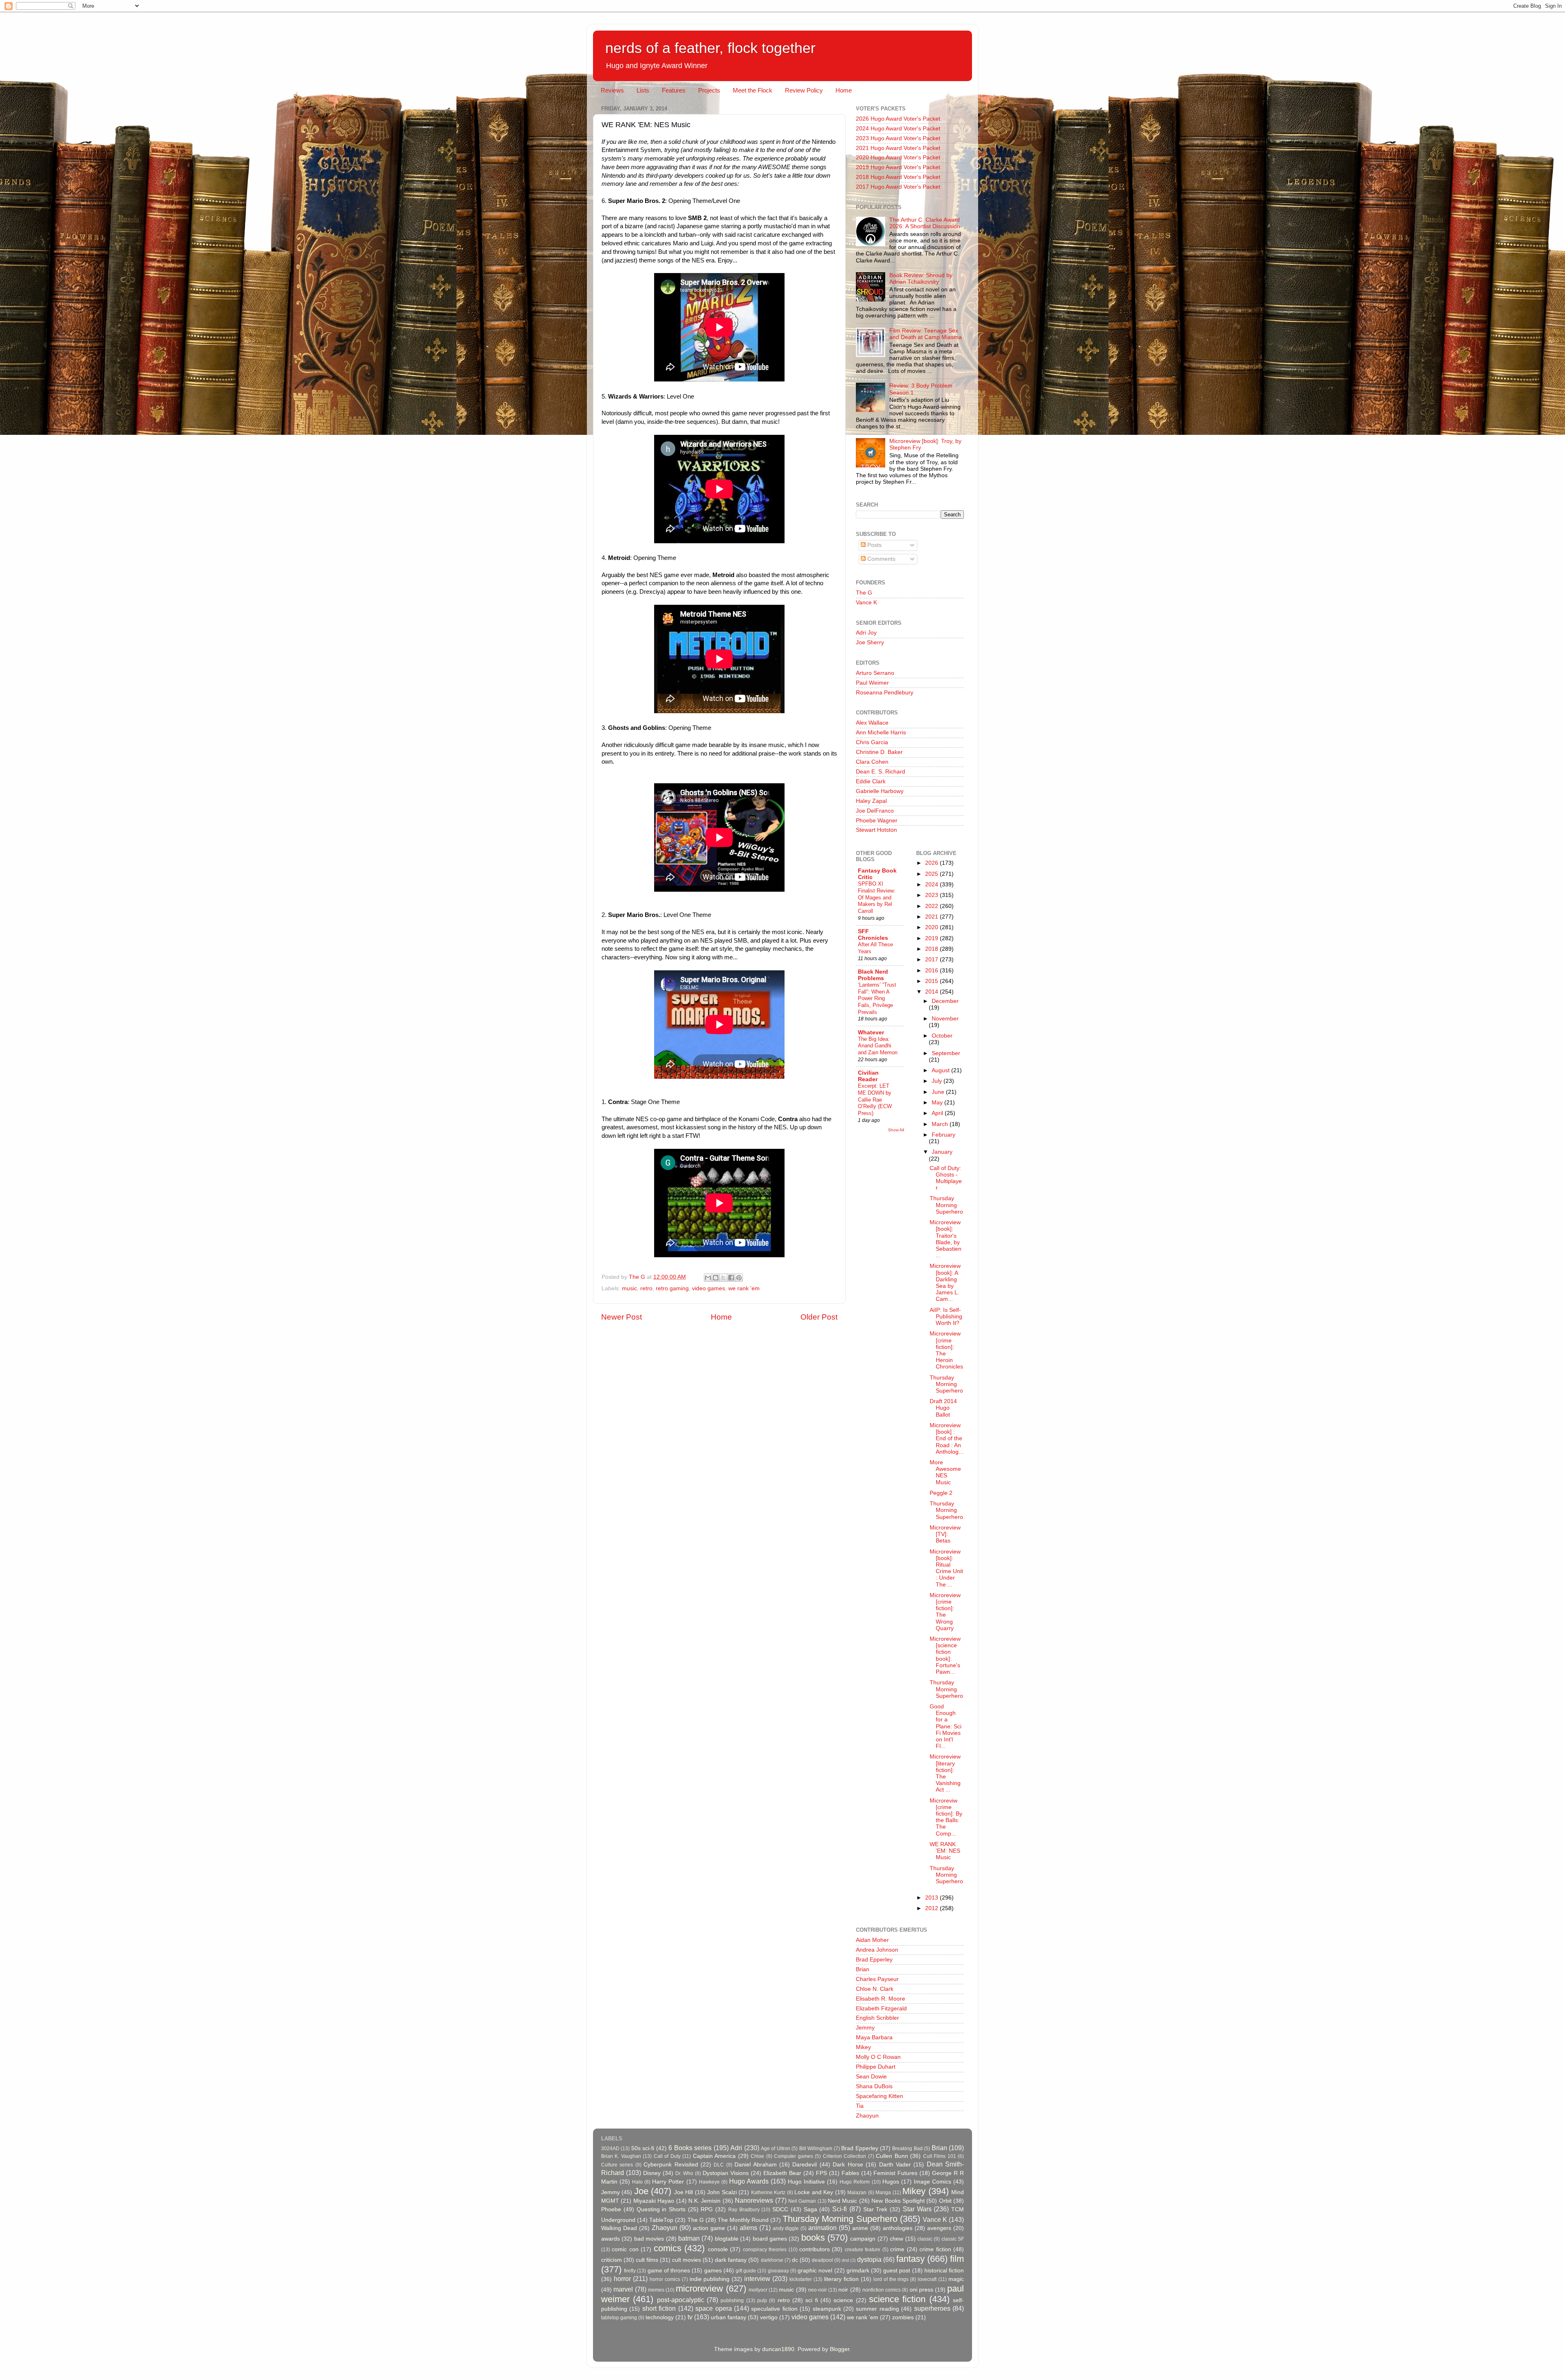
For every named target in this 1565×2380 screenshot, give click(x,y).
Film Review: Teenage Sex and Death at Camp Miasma (926, 334)
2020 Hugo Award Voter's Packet (898, 158)
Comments (881, 559)
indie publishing (710, 2279)
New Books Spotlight (898, 2201)
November (945, 1019)
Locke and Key (814, 2192)
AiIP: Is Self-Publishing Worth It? (946, 1317)
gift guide (746, 2271)
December (945, 1001)
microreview (699, 2289)
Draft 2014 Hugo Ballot (943, 1408)
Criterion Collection (844, 2156)
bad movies (649, 2239)
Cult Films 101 (940, 2156)
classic (925, 2239)
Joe (641, 2191)
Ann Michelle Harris (881, 733)
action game (709, 2228)
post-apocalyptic (681, 2300)
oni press (921, 2290)
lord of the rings (891, 2279)
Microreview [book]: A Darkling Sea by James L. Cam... (945, 1283)
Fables (850, 2173)
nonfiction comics (882, 2290)
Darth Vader (895, 2165)
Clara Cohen (872, 762)
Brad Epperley (874, 1960)
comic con (625, 2249)
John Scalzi (722, 2192)
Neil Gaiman (802, 2201)
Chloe (757, 2156)
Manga (883, 2193)
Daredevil (805, 2165)
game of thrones (669, 2271)
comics (668, 2248)
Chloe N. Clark (875, 1989)
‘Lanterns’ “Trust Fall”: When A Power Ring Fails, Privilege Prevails (877, 998)
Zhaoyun (867, 2116)
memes (656, 2290)
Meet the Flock (753, 90)
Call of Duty (667, 2156)
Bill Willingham (816, 2149)
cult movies (687, 2260)
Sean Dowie (871, 2077)
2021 (932, 917)
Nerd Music (842, 2201)
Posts (874, 545)
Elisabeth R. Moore (881, 1999)
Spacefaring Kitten (879, 2096)
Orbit (945, 2201)
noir (843, 2290)
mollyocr (758, 2290)
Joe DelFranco (875, 811)
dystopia (869, 2259)
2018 (932, 949)
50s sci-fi (643, 2148)
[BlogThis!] (716, 1278)
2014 (932, 992)
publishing (732, 2301)
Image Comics (932, 2182)
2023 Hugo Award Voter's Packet (898, 138)
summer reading (877, 2309)
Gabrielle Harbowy (880, 791)
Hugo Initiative (806, 2182)
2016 (932, 971)
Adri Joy (866, 633)
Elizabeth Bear (782, 2173)
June (939, 1092)
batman (689, 2238)
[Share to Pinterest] (739, 1278)
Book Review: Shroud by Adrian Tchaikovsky (921, 279)
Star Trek (875, 2209)
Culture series (617, 2165)
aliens (748, 2228)
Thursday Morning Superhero (946, 1205)
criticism (612, 2260)
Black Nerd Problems (873, 975)
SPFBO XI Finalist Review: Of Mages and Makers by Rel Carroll (877, 897)
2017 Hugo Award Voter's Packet (898, 187)
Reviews (612, 90)
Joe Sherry (870, 642)
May (938, 1103)
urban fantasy (728, 2317)
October (942, 1036)
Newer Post (622, 1317)
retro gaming (672, 1288)
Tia (860, 2106)
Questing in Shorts (661, 2209)
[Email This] (708, 1278)
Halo (637, 2182)
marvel (623, 2289)
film (957, 2259)
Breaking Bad (907, 2149)
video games (709, 1288)
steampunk (827, 2309)
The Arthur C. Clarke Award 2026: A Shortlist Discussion (925, 223)
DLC (719, 2165)
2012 (932, 1908)
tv (690, 2317)
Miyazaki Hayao (654, 2201)
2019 (932, 938)
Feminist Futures (895, 2173)
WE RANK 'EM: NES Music (945, 1851)
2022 (932, 906)
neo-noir (818, 2290)
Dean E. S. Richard (881, 772)
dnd (845, 2260)
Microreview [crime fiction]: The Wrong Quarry (945, 1612)
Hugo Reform (855, 2182)
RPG (707, 2209)
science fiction (897, 2299)
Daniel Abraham (755, 2165)
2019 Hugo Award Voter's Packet (898, 167)
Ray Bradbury (744, 2210)
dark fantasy (731, 2260)
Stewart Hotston (876, 830)
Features (674, 90)
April (938, 1113)
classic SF (953, 2239)
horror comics (665, 2279)
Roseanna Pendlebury (885, 693)
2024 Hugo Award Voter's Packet (898, 129)
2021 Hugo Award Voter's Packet (898, 148)
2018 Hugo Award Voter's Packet (898, 177)
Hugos (891, 2182)
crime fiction (935, 2249)
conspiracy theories (765, 2250)
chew (896, 2239)
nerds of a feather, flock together (710, 48)
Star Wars (917, 2209)
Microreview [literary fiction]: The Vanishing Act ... (945, 1773)
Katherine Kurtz (768, 2193)
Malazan (857, 2193)
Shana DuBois (874, 2086)
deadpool (822, 2260)
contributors (814, 2249)
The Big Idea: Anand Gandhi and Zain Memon (878, 1046)
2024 (932, 885)
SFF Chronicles (873, 935)
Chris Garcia (872, 742)
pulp (762, 2301)
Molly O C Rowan (878, 2057)
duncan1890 (778, 2349)
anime (860, 2228)
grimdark (858, 2271)
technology (660, 2317)
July (938, 1081)
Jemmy (865, 2028)
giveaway (778, 2271)
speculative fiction (774, 2309)
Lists (643, 90)
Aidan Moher (872, 1940)
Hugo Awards (749, 2181)
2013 (932, 1898)
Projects (709, 90)
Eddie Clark (871, 781)
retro (646, 1288)
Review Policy (804, 90)
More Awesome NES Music (945, 1472)
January (942, 1152)
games (713, 2271)
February (943, 1135)
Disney (652, 2173)
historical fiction (944, 2271)
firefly (630, 2271)
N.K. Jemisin (704, 2201)
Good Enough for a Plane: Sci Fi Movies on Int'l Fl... (946, 1726)
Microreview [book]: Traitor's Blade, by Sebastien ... (946, 1239)
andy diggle (786, 2228)
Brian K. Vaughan (621, 2156)
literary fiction (841, 2279)
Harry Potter (668, 2182)
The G (864, 593)
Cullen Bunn (892, 2156)
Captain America (714, 2156)
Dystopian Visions (726, 2173)
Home (844, 90)
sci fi (811, 2300)
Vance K (866, 603)
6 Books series (690, 2148)
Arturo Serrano (875, 673)
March (941, 1124)
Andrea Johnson (877, 1950)
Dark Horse (848, 2165)
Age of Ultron (776, 2149)
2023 (932, 895)
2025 (932, 874)
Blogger (840, 2349)
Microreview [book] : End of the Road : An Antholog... (947, 1439)
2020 (932, 927)
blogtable (727, 2239)
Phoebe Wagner (877, 821)
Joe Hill (683, 2192)
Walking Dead (619, 2228)
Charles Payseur (877, 1979)
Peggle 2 (941, 1493)
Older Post (819, 1317)
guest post (897, 2271)
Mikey (863, 2047)
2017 (932, 960)
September (946, 1053)
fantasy (910, 2259)
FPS (821, 2173)
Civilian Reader (868, 1076)
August (941, 1070)
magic (956, 2279)
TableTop (661, 2220)
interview (757, 2279)
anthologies (898, 2228)
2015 (932, 981)
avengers (939, 2228)
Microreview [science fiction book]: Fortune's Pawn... (945, 1655)
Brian (863, 1969)
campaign (863, 2239)
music (629, 1288)
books (813, 2238)
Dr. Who (684, 2173)
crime (897, 2249)
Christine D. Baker (879, 752)
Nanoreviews (754, 2200)
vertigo (769, 2317)
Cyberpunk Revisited (671, 2165)
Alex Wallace (872, 723)
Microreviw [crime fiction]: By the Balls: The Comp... (946, 1817)
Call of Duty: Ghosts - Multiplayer (946, 1178)
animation (822, 2228)
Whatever (871, 1032)
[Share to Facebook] (731, 1278)
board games (770, 2239)
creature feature (863, 2250)
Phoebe (611, 2209)
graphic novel (815, 2271)
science (843, 2300)
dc (795, 2260)
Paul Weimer (872, 683)
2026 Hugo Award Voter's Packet (898, 119)
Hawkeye (709, 2182)
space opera (713, 2308)
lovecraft (927, 2279)
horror (622, 2279)
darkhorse (772, 2260)
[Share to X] (723, 1278)
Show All (896, 1130)
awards (611, 2239)
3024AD (610, 2149)
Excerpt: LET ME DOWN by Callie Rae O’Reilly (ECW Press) (875, 1100)
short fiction (659, 2308)
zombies (903, 2317)
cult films (647, 2260)
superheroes (932, 2308)
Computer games (793, 2156)
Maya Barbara (874, 2037)
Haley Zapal (871, 801)
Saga (810, 2209)
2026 (932, 863)
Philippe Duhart (876, 2067)
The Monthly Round (743, 2220)
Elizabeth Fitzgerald (881, 2009)
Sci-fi (840, 2209)
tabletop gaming (619, 2318)
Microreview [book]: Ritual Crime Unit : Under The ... (946, 1568)
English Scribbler (877, 2018)
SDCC (780, 2209)
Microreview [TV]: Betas (945, 1534)
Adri (736, 2148)
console (718, 2249)
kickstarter (801, 2279)
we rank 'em (744, 1288)
